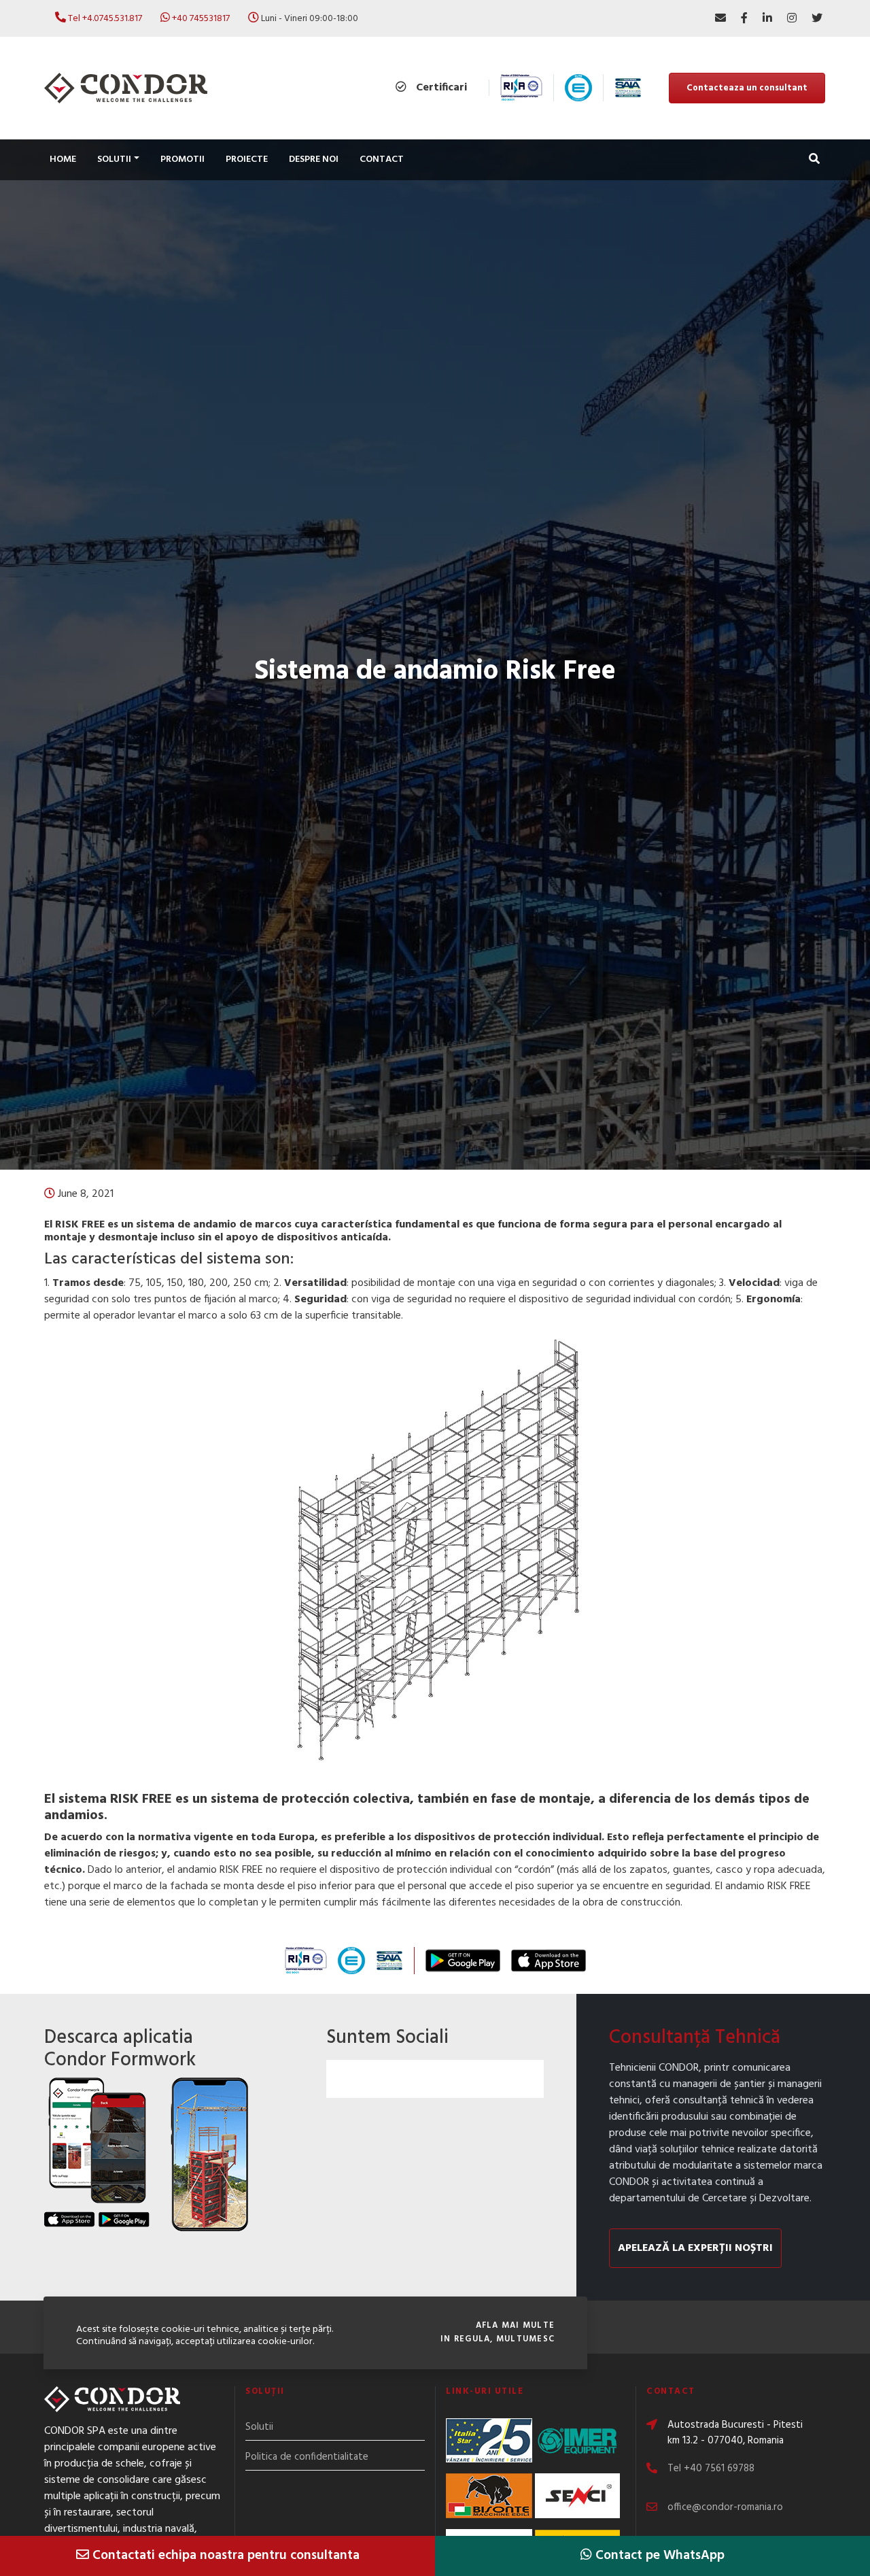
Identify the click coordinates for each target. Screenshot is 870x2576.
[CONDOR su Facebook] (744, 18)
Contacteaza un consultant (747, 88)
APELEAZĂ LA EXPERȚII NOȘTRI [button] (695, 2248)
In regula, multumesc (498, 2339)
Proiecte (247, 159)
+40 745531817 (201, 19)
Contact (382, 159)
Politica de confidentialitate (307, 2457)
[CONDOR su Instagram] (792, 18)
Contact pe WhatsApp (658, 2556)
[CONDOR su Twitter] (817, 18)
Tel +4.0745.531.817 (105, 19)
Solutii (259, 2427)
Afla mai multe (515, 2326)
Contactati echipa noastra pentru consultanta (224, 2556)
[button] (814, 160)
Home (63, 159)
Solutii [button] (114, 159)
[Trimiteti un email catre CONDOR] (720, 18)
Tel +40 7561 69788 (711, 2469)
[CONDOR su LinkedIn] (767, 18)
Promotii (182, 159)
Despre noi (314, 159)
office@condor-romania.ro (725, 2507)
